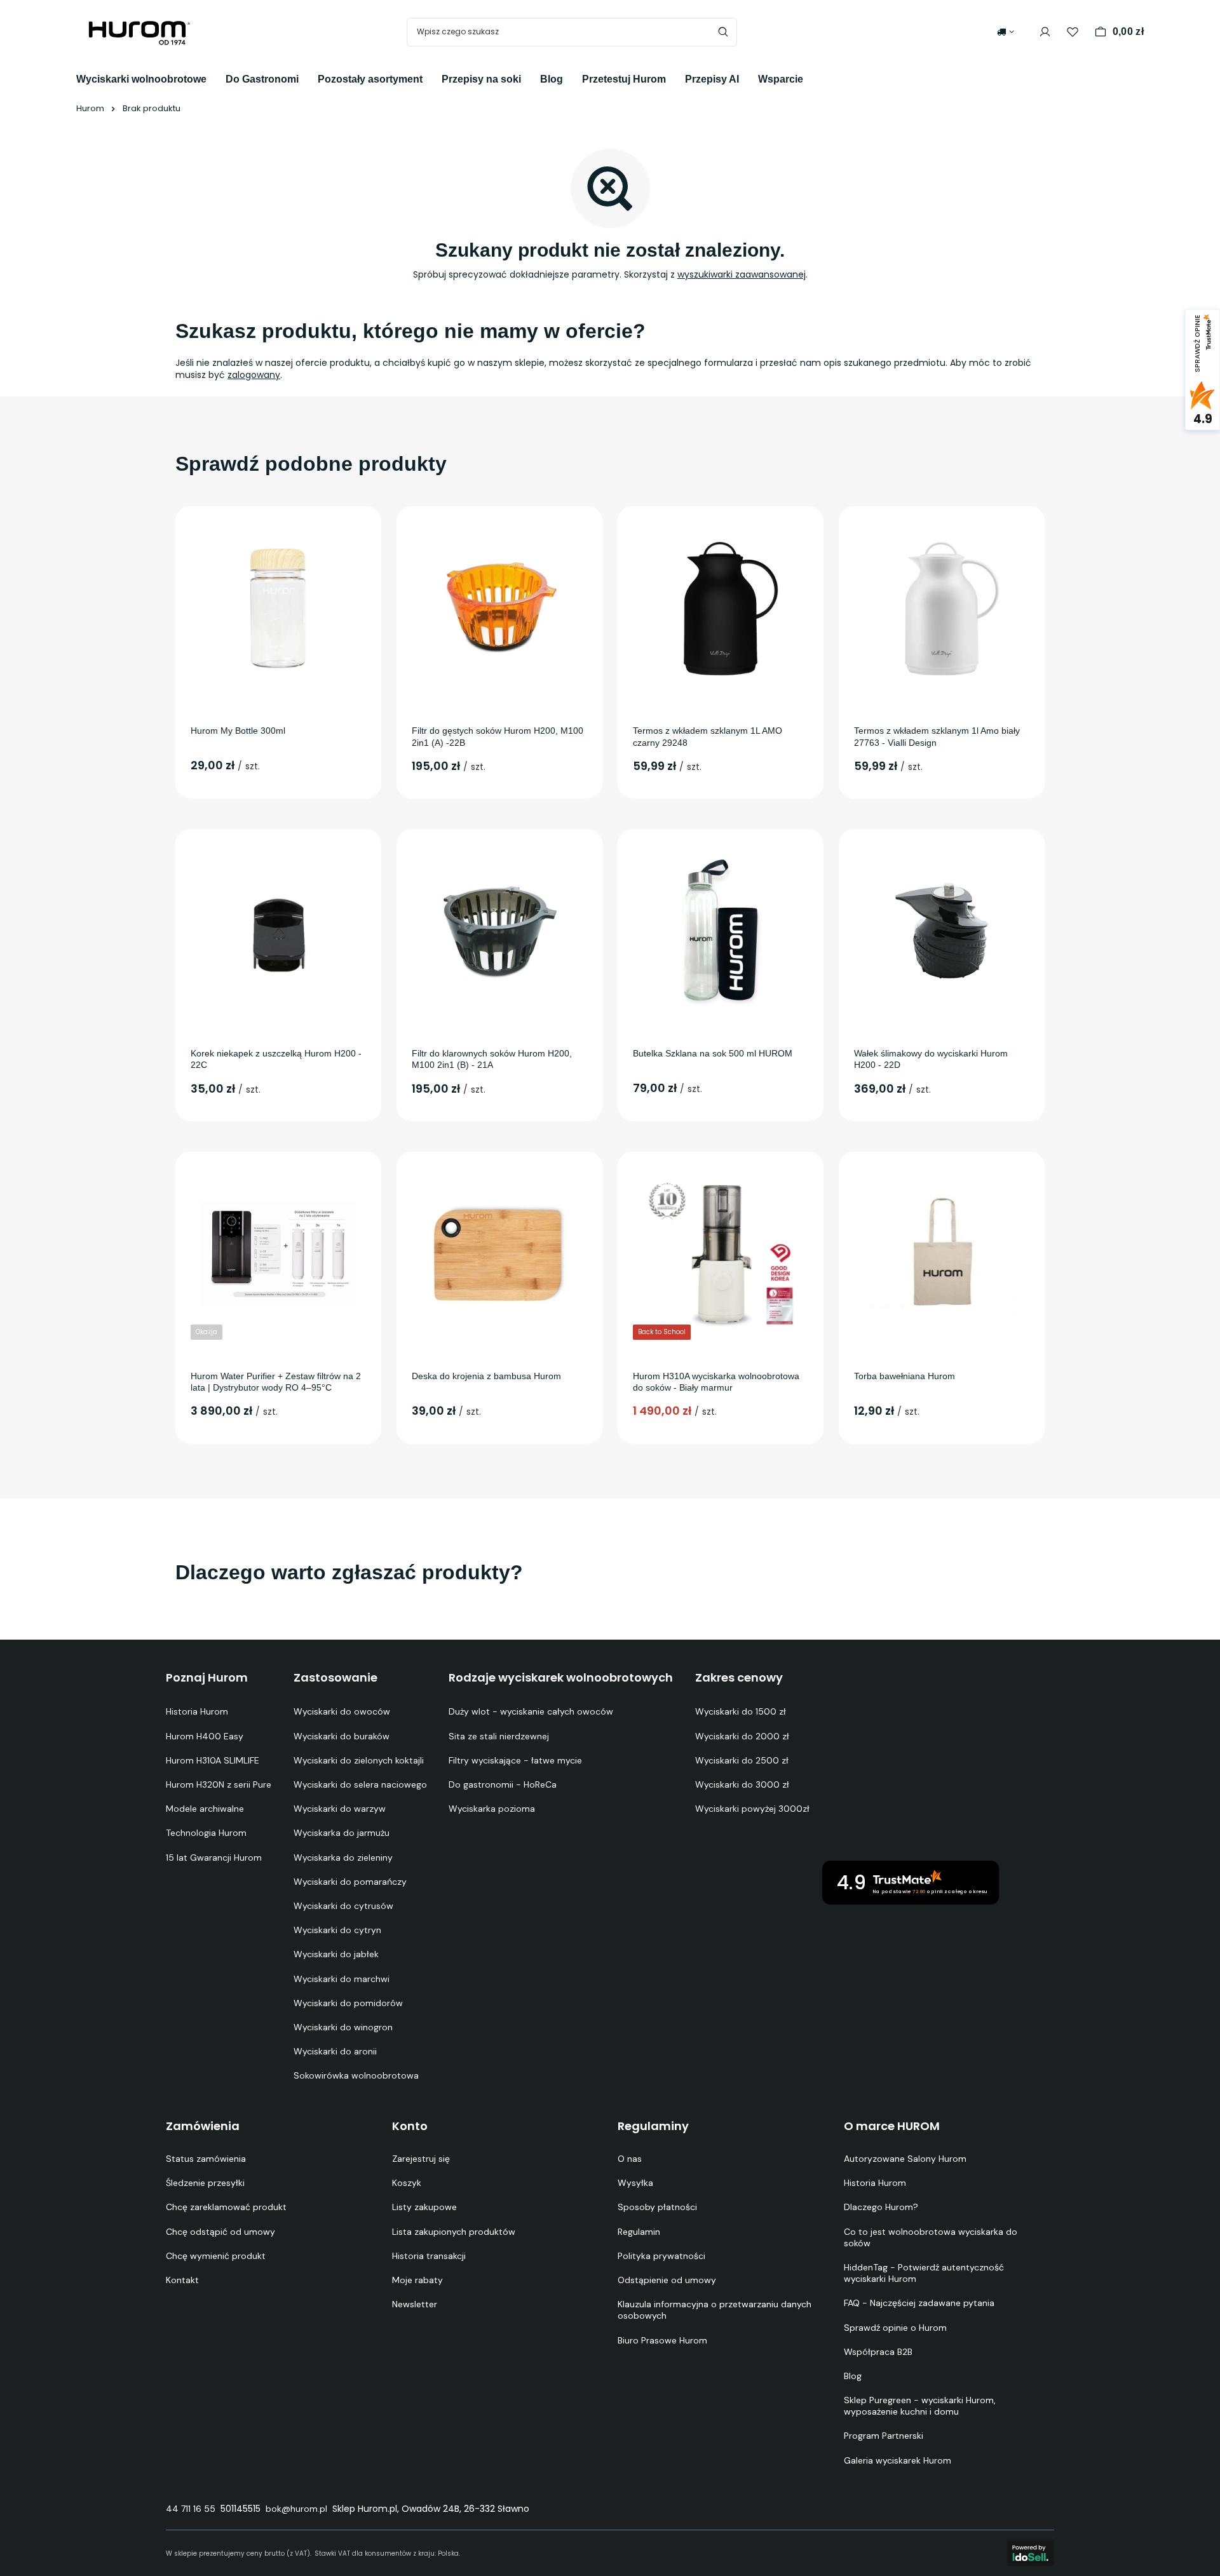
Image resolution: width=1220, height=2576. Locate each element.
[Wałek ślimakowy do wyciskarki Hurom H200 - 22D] (942, 931)
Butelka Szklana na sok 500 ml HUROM (713, 1053)
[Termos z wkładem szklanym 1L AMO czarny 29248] (721, 608)
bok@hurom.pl (296, 2509)
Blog (552, 79)
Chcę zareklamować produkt (226, 2207)
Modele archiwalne (205, 1809)
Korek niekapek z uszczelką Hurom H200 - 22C (276, 1059)
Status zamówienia (206, 2159)
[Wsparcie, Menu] (813, 78)
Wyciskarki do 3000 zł (742, 1784)
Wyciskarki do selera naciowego (360, 1784)
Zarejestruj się (421, 2159)
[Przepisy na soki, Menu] (531, 78)
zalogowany (254, 375)
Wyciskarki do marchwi (342, 1979)
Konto (410, 2126)
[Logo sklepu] (140, 32)
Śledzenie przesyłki (205, 2183)
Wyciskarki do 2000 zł (742, 1736)
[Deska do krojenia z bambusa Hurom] (499, 1253)
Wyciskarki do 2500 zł (742, 1760)
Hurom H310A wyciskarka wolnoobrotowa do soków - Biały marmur (716, 1382)
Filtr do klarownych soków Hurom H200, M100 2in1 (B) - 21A (492, 1059)
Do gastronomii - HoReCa (503, 1784)
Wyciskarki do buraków (342, 1736)
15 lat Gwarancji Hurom (214, 1858)
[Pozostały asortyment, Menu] (432, 78)
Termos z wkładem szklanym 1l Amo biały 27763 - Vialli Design (937, 736)
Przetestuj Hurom (624, 79)
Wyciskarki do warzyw (340, 1809)
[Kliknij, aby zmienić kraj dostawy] (1006, 32)
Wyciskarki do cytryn (337, 1930)
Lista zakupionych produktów (454, 2232)
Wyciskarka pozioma (492, 1809)
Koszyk (407, 2183)
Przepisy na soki (481, 79)
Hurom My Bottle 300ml (238, 731)
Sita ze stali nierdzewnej (499, 1736)
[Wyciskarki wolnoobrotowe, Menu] (216, 78)
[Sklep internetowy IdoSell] (1030, 2553)
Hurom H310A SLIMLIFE (213, 1760)
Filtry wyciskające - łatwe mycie (515, 1760)
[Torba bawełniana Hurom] (942, 1253)
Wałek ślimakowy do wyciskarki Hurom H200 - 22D (931, 1059)
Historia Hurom (197, 1711)
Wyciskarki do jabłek (336, 1954)
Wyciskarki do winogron (343, 2027)
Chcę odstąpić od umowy (220, 2232)
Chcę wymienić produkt (216, 2256)
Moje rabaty (417, 2280)
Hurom (90, 108)
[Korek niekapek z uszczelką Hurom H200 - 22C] (278, 931)
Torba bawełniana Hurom (905, 1376)
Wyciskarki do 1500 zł (741, 1711)
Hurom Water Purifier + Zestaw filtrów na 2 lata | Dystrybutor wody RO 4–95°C (276, 1382)
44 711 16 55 (191, 2509)
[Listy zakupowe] (1073, 32)
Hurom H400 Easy (205, 1736)
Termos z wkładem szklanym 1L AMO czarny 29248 (708, 736)
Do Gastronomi (262, 79)
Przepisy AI (712, 79)
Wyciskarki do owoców (342, 1711)
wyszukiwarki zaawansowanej (742, 274)
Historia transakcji (429, 2256)
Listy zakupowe (424, 2207)
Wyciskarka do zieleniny (343, 1858)
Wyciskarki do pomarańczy (350, 1882)
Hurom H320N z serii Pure (219, 1784)
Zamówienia (203, 2126)
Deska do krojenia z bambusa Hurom (486, 1376)
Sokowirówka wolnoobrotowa (356, 2075)
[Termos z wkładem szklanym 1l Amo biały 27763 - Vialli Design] (942, 608)
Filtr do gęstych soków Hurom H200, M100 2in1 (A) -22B (498, 736)
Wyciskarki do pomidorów (348, 2003)
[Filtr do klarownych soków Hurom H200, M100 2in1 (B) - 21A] (499, 931)
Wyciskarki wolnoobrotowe (141, 79)
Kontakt (182, 2280)
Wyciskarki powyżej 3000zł (752, 1809)
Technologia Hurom (206, 1833)
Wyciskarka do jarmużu (342, 1833)
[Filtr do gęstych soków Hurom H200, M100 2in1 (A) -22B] (499, 608)
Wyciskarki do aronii (335, 2051)
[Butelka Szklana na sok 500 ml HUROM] (721, 931)
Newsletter (415, 2304)
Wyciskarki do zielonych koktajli (359, 1760)
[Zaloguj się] (1045, 32)
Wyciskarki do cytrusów (343, 1906)
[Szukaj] (723, 32)
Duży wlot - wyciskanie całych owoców (531, 1711)
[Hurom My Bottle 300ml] (278, 608)
